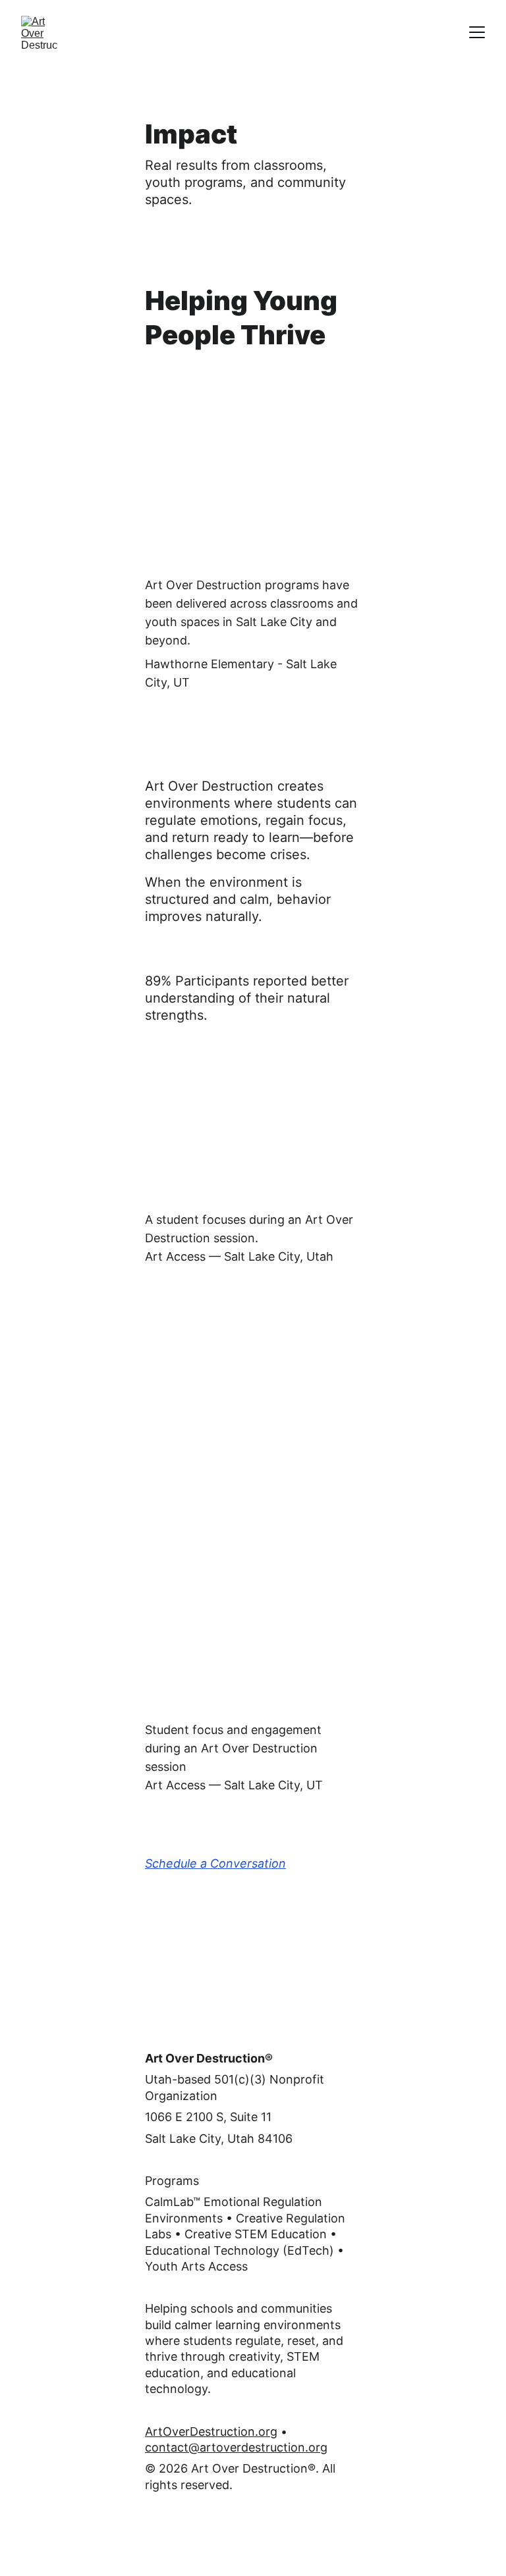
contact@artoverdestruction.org (236, 2447)
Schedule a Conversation (215, 1863)
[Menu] (477, 32)
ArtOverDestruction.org (211, 2431)
